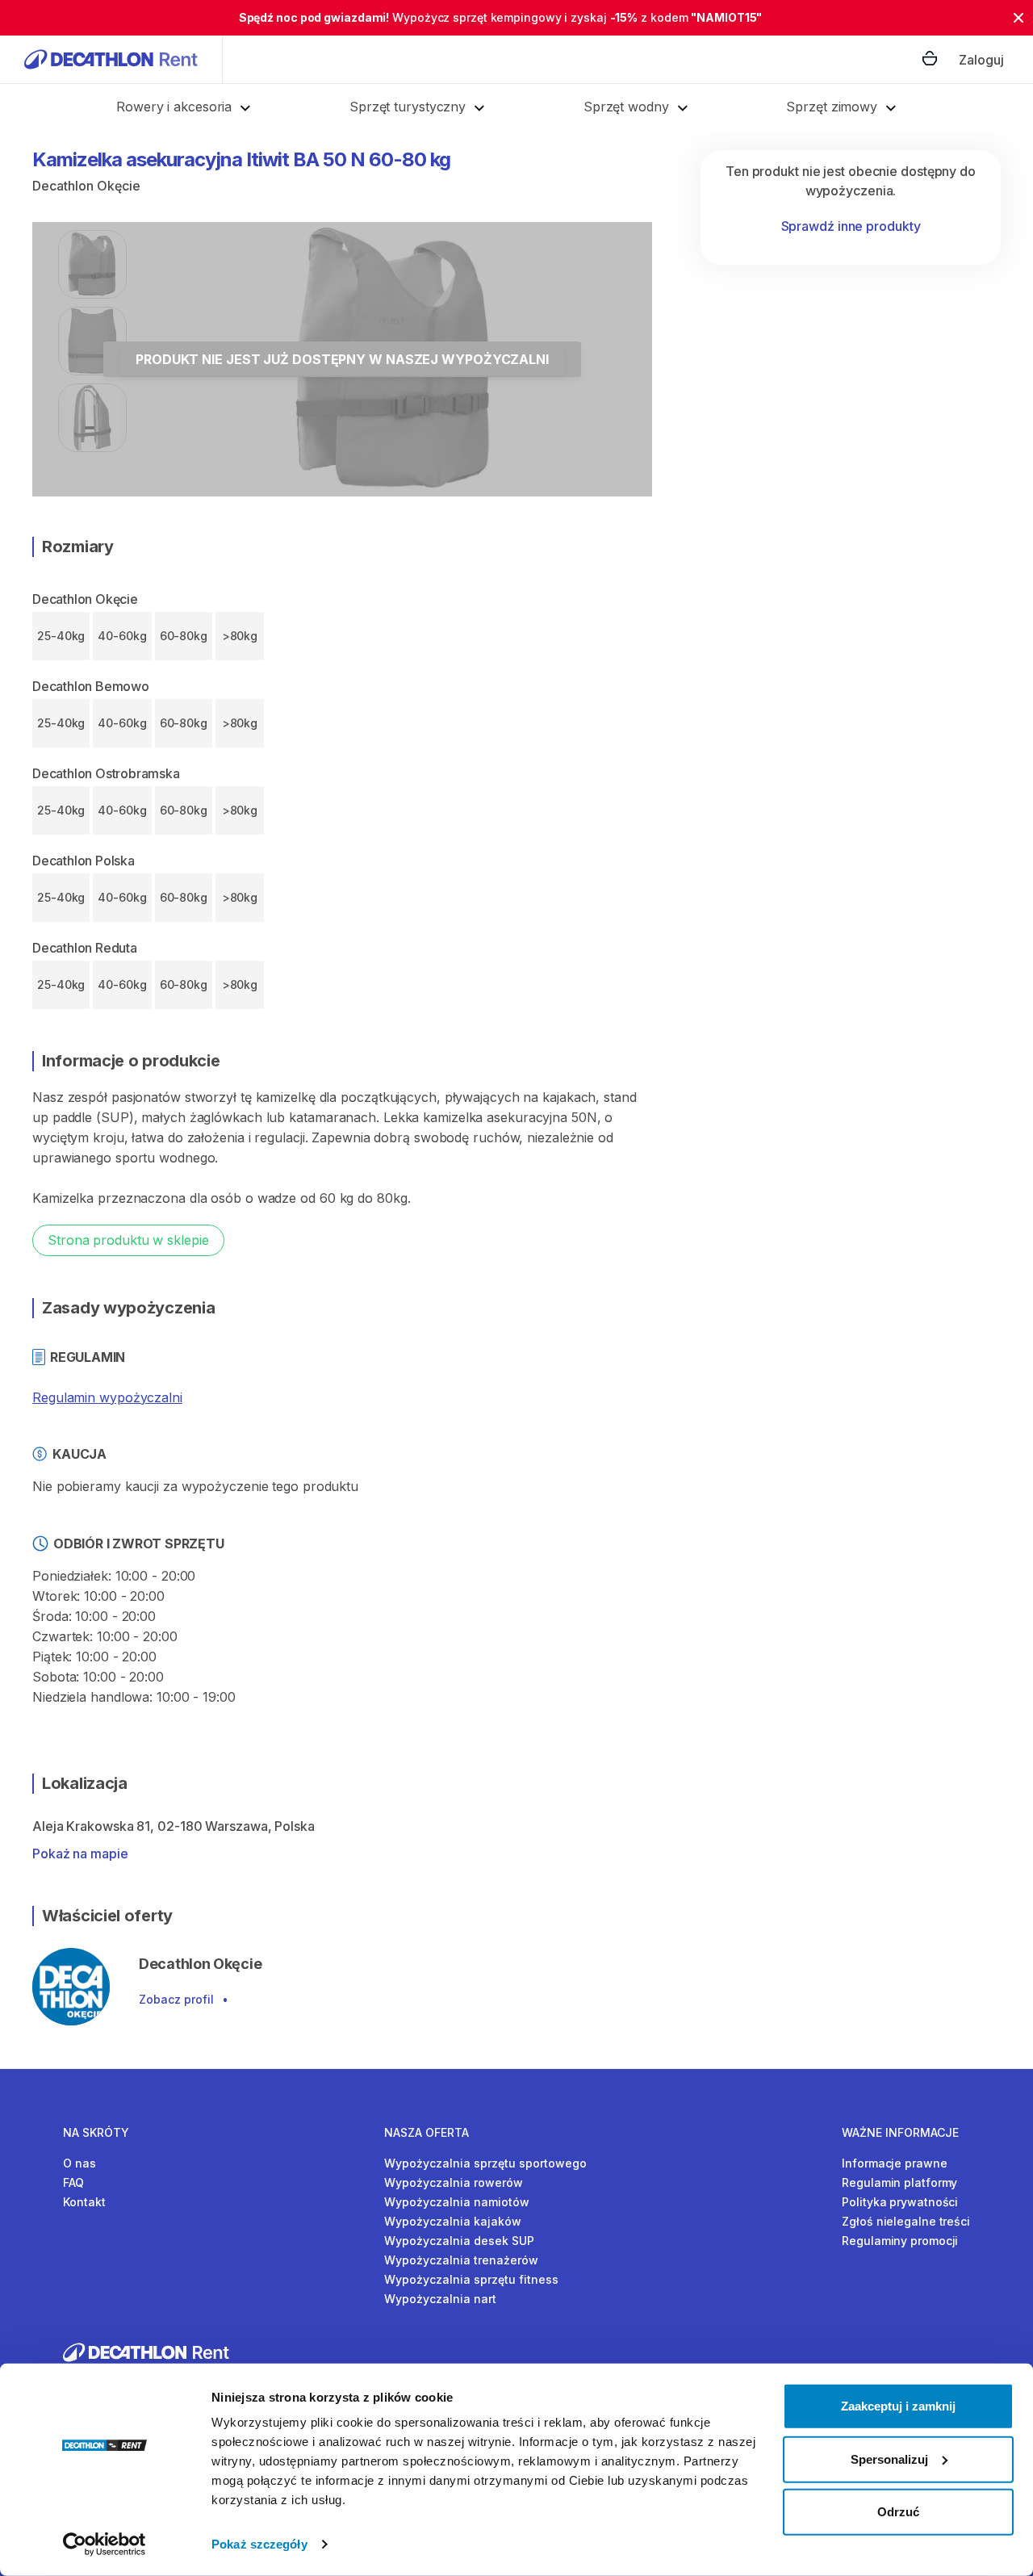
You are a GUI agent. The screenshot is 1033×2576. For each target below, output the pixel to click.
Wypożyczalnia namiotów (457, 2202)
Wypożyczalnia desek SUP (459, 2241)
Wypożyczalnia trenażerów (461, 2260)
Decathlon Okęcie (86, 186)
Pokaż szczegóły (259, 2544)
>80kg (240, 636)
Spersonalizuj (889, 2459)
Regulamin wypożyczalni (107, 1397)
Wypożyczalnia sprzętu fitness (471, 2279)
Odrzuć (898, 2512)
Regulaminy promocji (900, 2241)
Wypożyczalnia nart (440, 2299)
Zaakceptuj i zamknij (898, 2406)
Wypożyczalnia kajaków (453, 2221)
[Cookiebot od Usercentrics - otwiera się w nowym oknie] (105, 2545)
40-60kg (122, 636)
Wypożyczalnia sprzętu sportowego (485, 2163)
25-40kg (61, 636)
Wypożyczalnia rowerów (454, 2182)
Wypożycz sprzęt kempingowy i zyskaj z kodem (501, 17)
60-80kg (184, 636)
